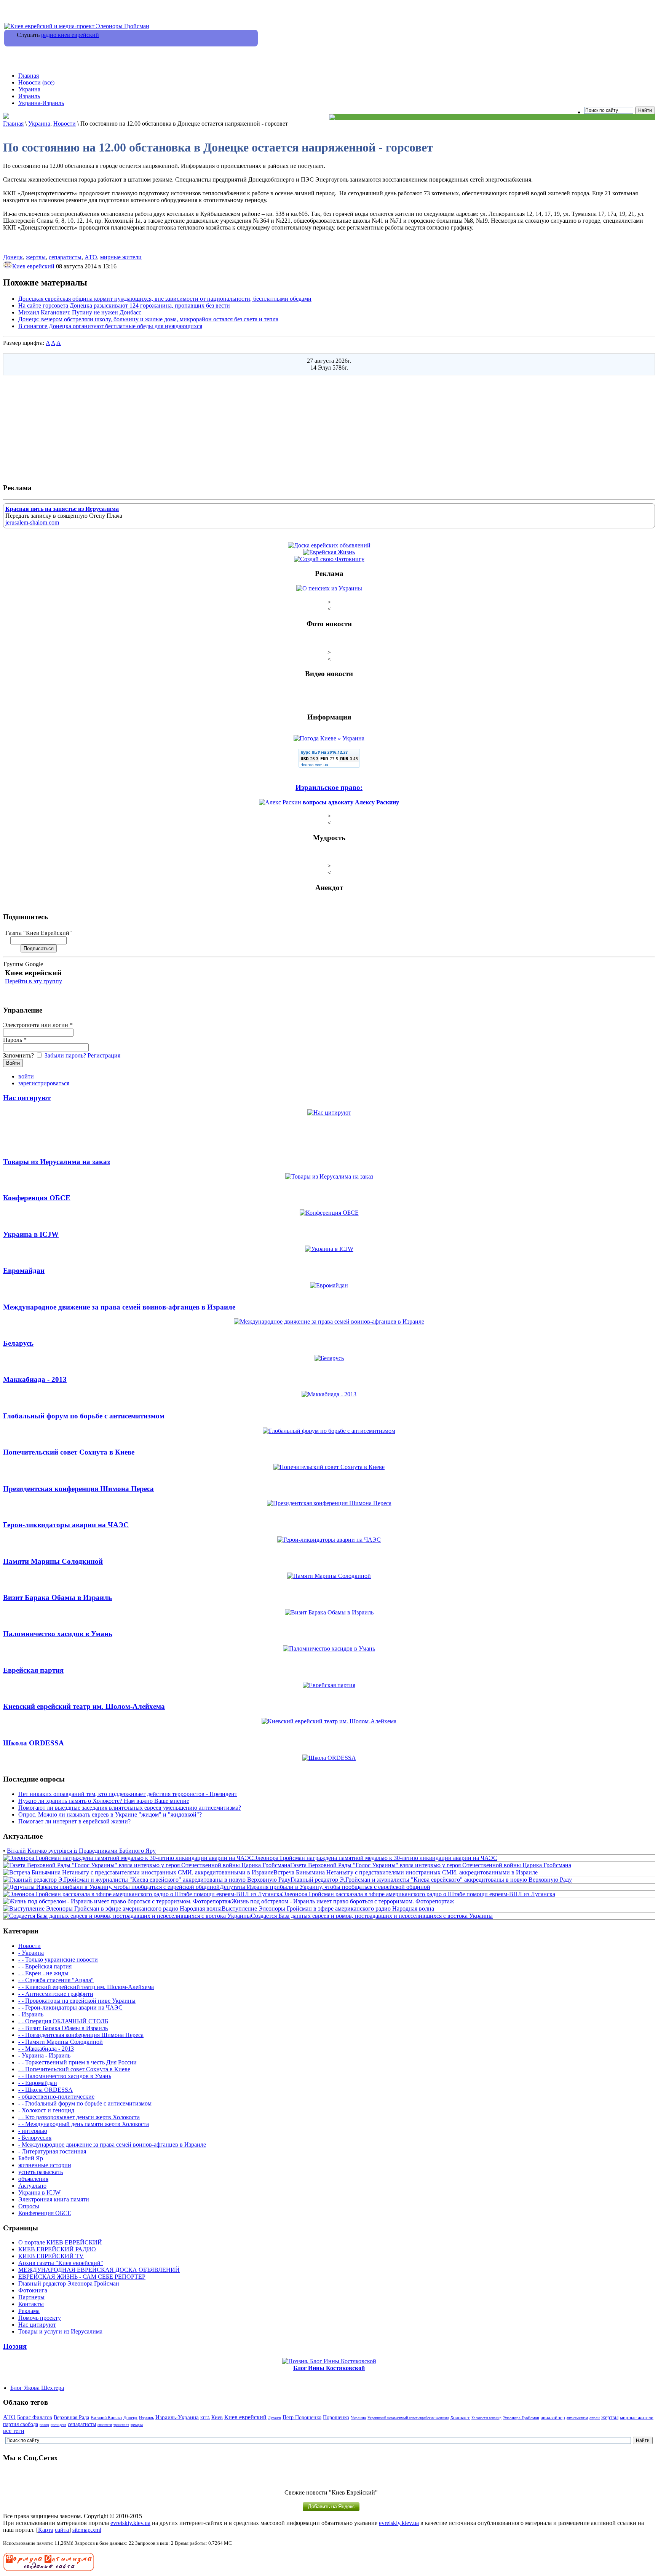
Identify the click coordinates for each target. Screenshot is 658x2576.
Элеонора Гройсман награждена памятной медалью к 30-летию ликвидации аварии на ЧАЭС (375, 1858)
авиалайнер (553, 2418)
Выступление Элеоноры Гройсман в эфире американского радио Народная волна (328, 1908)
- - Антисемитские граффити (56, 1994)
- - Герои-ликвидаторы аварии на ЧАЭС (70, 2007)
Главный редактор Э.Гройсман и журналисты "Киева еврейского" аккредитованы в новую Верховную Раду (431, 1880)
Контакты (31, 2304)
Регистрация (104, 1055)
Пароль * (15, 1040)
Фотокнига (33, 2290)
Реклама (29, 2311)
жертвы (36, 257)
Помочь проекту (40, 2318)
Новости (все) (36, 82)
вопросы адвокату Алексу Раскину (351, 802)
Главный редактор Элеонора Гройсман (69, 2283)
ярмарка (137, 2425)
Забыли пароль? (65, 1055)
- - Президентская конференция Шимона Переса (81, 2035)
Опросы (29, 2206)
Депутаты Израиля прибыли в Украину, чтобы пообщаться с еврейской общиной (325, 1887)
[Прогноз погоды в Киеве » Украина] (329, 738)
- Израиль (31, 2014)
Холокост (460, 2418)
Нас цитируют (37, 2325)
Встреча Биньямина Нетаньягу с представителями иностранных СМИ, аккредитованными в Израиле (406, 1872)
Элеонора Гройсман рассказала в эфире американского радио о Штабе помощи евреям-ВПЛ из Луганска (419, 1894)
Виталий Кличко (106, 2418)
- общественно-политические (56, 2097)
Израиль (29, 96)
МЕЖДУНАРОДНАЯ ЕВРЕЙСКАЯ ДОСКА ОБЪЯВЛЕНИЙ (99, 2270)
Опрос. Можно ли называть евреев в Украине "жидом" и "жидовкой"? (110, 1814)
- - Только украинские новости (58, 1960)
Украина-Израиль (41, 103)
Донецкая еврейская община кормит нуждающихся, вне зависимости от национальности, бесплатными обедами (165, 299)
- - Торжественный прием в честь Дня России (77, 2062)
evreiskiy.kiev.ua (130, 2523)
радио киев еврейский (70, 35)
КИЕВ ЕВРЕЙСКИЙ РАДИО (57, 2249)
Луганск (275, 2418)
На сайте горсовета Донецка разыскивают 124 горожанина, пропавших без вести (124, 305)
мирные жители (121, 257)
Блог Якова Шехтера (37, 2388)
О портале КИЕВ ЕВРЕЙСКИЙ (60, 2242)
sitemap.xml (87, 2530)
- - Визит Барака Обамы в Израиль (63, 2028)
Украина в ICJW (39, 2192)
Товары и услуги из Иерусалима (60, 2331)
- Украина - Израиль (44, 2055)
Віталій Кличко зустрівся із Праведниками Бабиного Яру (81, 1851)
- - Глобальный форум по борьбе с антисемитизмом (85, 2103)
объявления (33, 2179)
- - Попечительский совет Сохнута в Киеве (74, 2069)
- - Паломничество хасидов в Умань (65, 2076)
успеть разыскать (41, 2172)
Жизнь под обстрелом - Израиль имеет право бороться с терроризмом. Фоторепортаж (343, 1901)
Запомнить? (19, 1055)
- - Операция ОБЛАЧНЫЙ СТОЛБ (63, 2021)
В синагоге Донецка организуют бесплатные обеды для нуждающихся (110, 326)
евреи (595, 2418)
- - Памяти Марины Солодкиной (61, 2042)
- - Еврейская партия (45, 1966)
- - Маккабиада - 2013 (46, 2049)
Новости (65, 124)
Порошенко (336, 2417)
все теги (14, 2431)
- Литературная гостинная (52, 2151)
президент (58, 2425)
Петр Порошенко (302, 2417)
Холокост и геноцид (486, 2418)
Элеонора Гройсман (521, 2418)
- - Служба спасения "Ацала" (56, 1980)
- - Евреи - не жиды (43, 1973)
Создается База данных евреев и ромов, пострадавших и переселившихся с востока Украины (372, 1916)
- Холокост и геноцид (46, 2110)
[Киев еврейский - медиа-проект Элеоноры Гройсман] (77, 26)
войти (26, 1076)
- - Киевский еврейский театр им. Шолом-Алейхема (86, 1987)
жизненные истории (45, 2165)
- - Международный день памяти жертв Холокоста (84, 2124)
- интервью (33, 2131)
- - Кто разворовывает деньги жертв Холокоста (79, 2117)
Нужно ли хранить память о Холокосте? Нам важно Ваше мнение (104, 1801)
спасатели (105, 2425)
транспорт (121, 2425)
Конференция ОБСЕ (45, 2213)
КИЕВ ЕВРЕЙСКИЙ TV (51, 2256)
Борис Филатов (35, 2417)
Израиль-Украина (177, 2417)
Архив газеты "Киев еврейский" (61, 2263)
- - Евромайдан (38, 2083)
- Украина (31, 1953)
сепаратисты (65, 257)
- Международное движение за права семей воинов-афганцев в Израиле (112, 2145)
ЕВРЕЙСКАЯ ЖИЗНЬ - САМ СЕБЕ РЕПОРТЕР (82, 2277)
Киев (217, 2417)
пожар (44, 2425)
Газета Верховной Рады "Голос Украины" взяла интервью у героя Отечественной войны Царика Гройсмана (431, 1865)
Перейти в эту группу (34, 981)
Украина (29, 89)
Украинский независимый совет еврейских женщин (408, 2418)
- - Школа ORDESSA (46, 2090)
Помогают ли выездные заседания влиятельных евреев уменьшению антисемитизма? (130, 1808)
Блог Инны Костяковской (329, 2368)
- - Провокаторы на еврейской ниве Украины (77, 2001)
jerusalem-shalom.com (32, 522)
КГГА (205, 2418)
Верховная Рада (71, 2417)
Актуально (32, 2186)
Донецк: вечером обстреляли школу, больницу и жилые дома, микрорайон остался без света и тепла (148, 319)
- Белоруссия (35, 2138)
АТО (91, 257)
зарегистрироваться (44, 1083)
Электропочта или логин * (38, 1025)
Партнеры (31, 2297)
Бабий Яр (31, 2158)
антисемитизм (577, 2418)
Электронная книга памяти (54, 2199)
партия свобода (21, 2424)
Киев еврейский (33, 266)
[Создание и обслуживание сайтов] (49, 2569)
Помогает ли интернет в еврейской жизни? (74, 1821)
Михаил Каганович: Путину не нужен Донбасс (80, 312)
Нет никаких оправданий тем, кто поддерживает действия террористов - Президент (128, 1794)
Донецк (13, 257)
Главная (29, 76)
